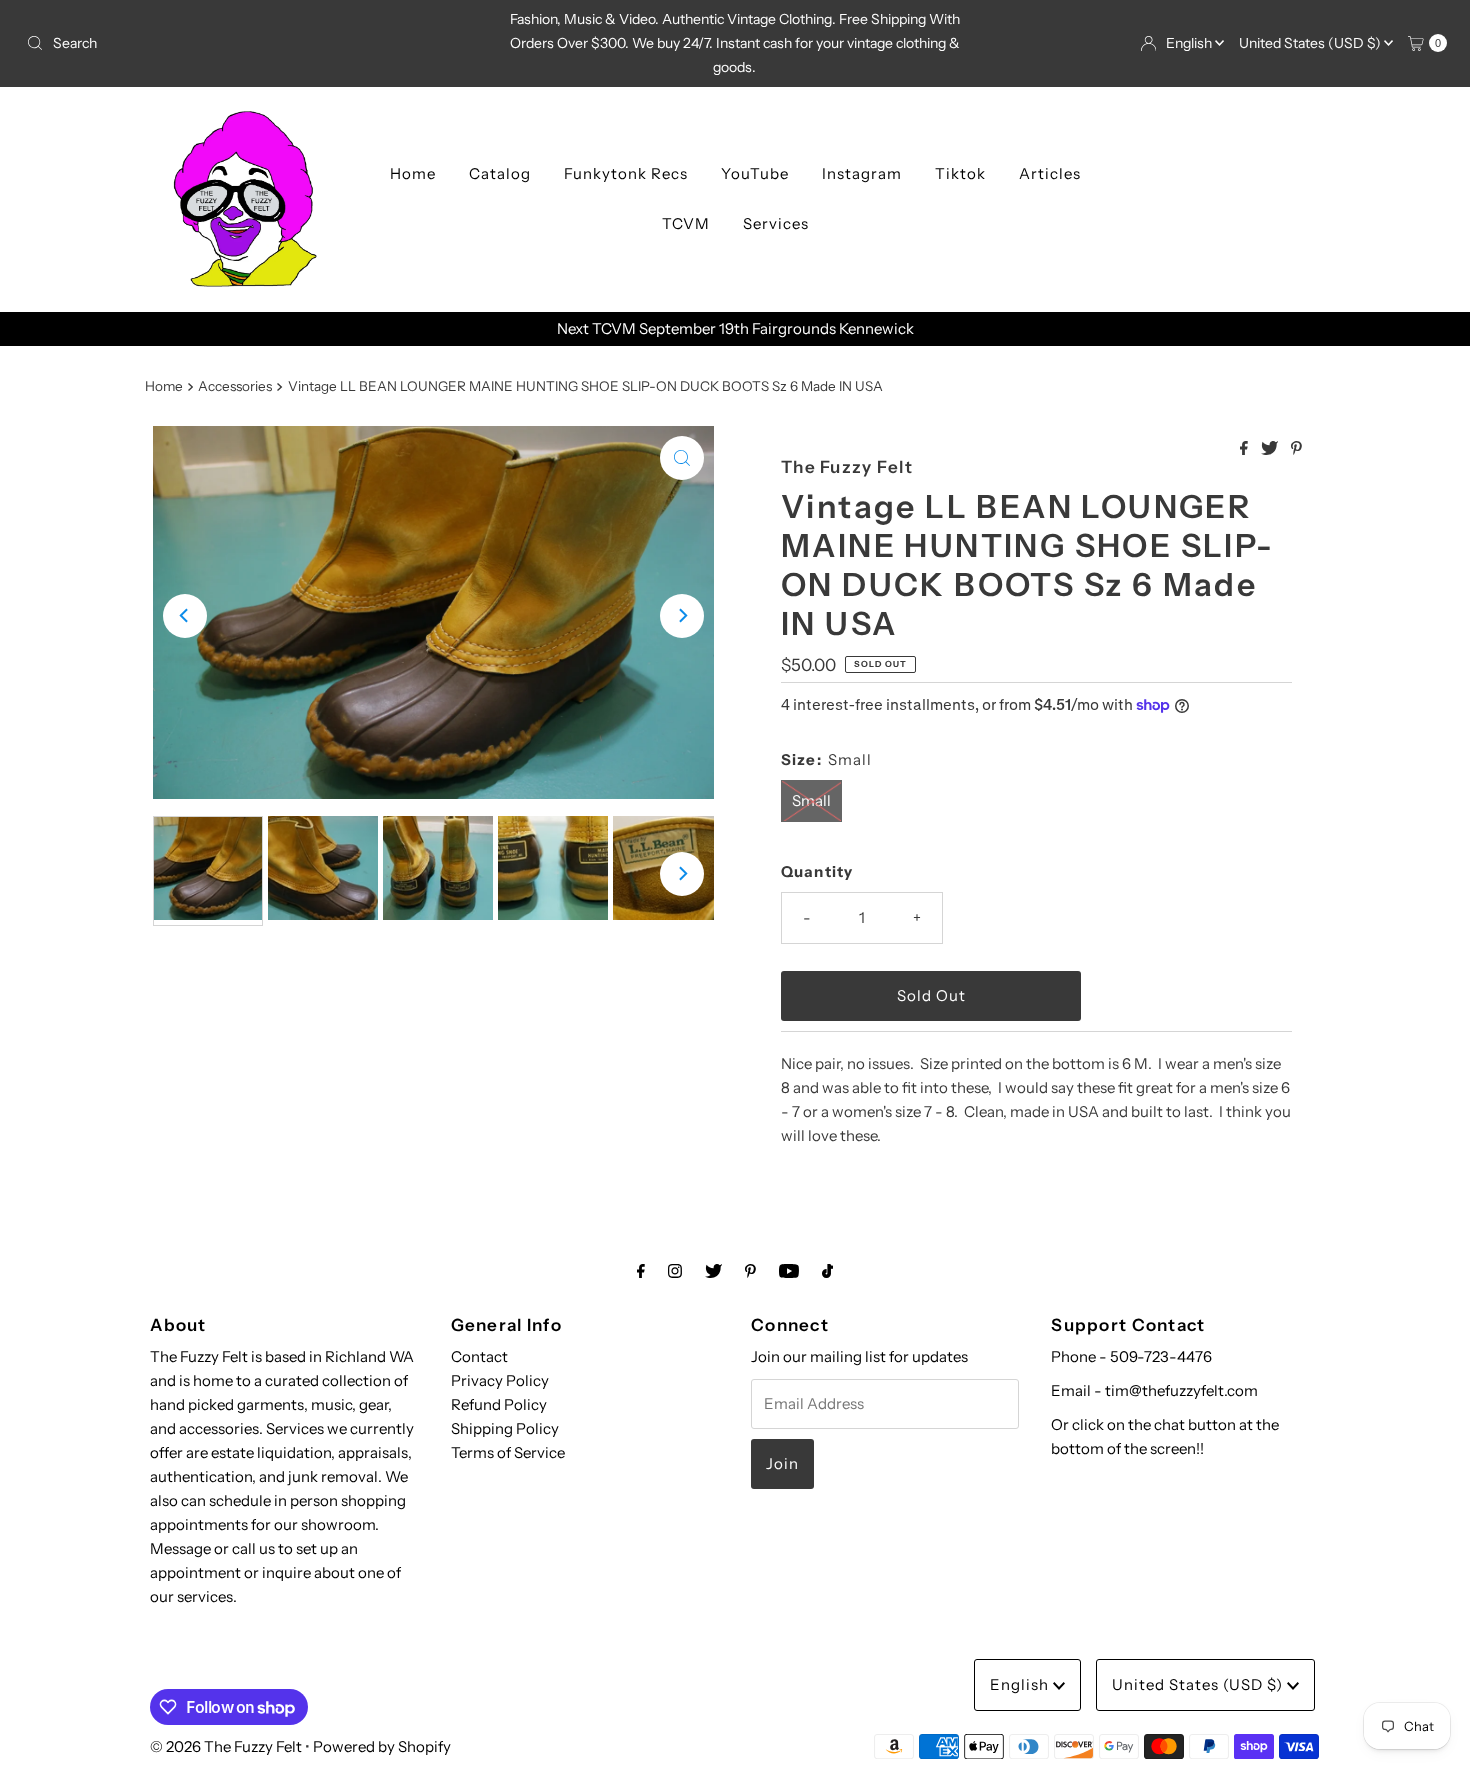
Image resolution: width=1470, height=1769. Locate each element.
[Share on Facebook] (1245, 449)
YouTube (755, 173)
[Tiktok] (827, 1271)
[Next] (682, 616)
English (1190, 43)
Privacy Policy (500, 1380)
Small (811, 800)
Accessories (235, 386)
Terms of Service (508, 1452)
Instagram (862, 173)
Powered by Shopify (382, 1746)
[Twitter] (713, 1271)
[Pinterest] (750, 1271)
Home (413, 173)
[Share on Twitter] (1271, 449)
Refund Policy (499, 1404)
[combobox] (251, 43)
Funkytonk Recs (626, 173)
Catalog (500, 173)
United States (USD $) (1311, 43)
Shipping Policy (505, 1428)
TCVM (686, 223)
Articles (1050, 173)
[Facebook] (641, 1271)
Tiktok (960, 173)
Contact (479, 1356)
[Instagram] (675, 1271)
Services (776, 223)
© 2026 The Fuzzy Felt (226, 1746)
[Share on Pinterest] (1296, 449)
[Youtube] (789, 1271)
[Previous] (185, 616)
